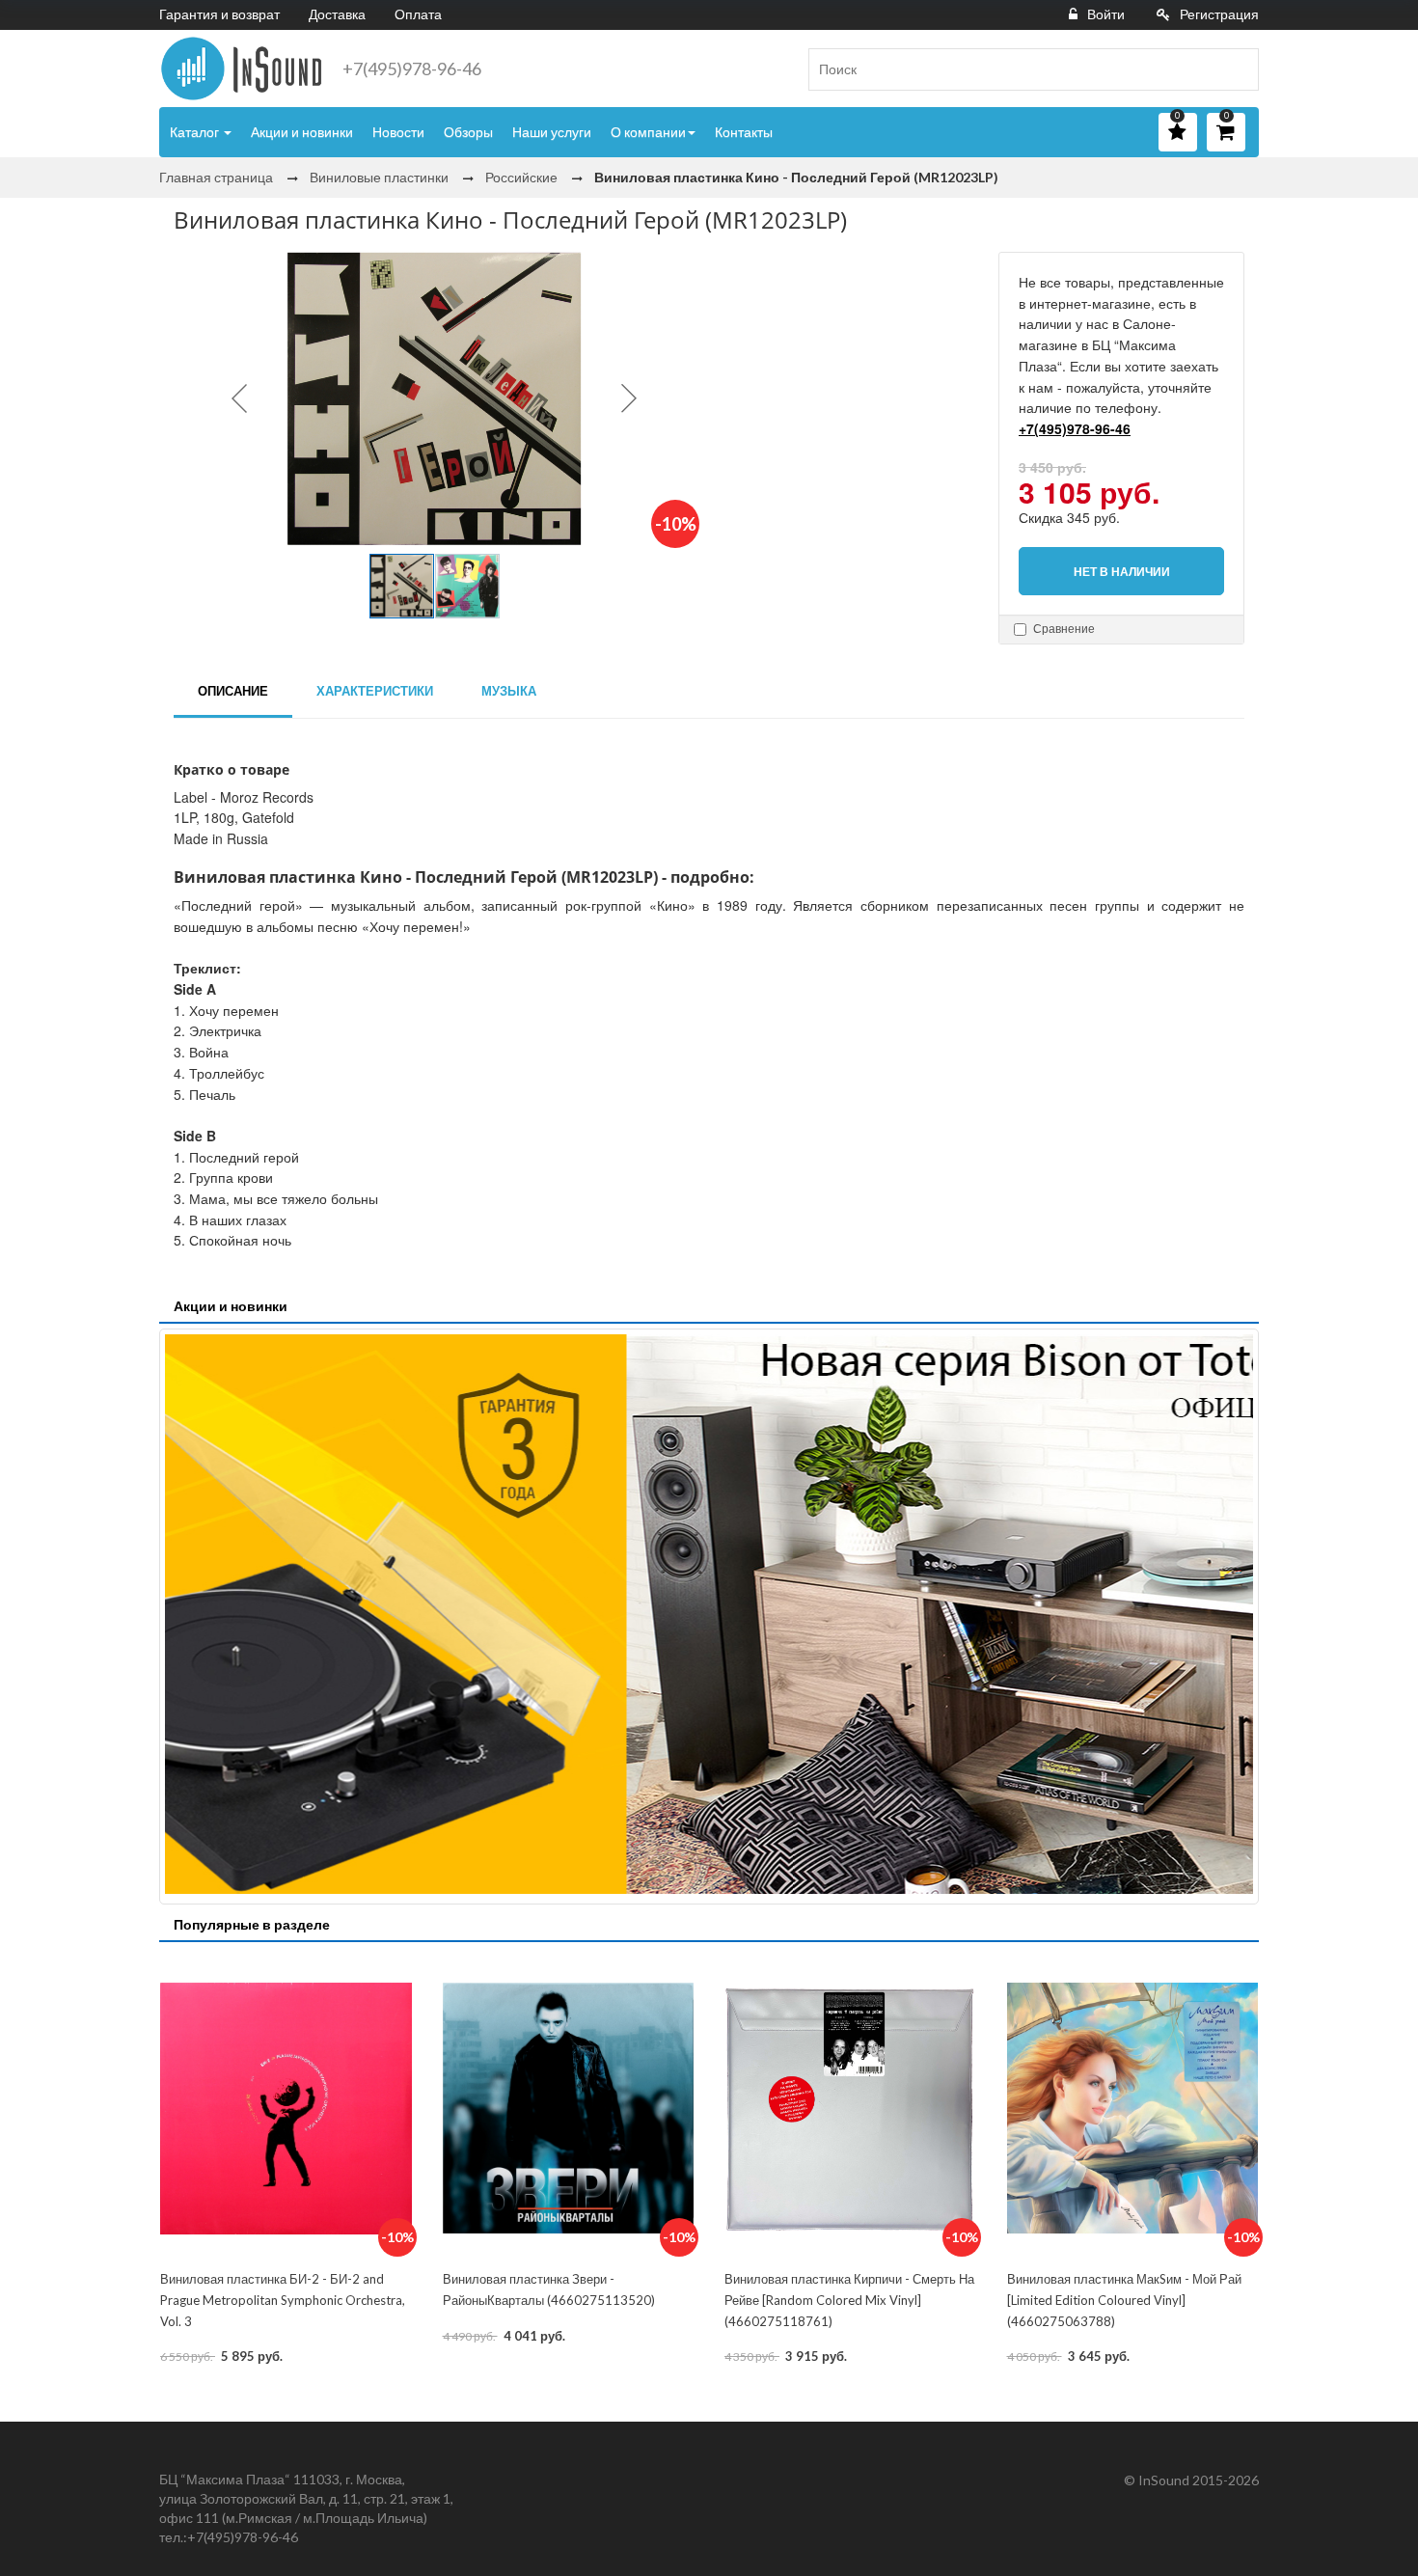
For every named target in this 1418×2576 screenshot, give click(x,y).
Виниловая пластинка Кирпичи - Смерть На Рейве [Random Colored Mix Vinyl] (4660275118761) (849, 2300)
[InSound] (241, 69)
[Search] (1237, 69)
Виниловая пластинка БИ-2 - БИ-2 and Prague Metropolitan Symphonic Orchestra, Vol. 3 (283, 2300)
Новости (398, 132)
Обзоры (468, 132)
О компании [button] (648, 132)
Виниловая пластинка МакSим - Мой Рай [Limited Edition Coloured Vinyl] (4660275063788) (1124, 2300)
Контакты (744, 132)
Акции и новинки (302, 132)
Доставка (337, 14)
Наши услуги (552, 132)
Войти (1106, 14)
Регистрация (1219, 14)
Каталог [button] (196, 132)
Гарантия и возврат (219, 14)
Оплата (418, 14)
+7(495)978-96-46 (412, 69)
